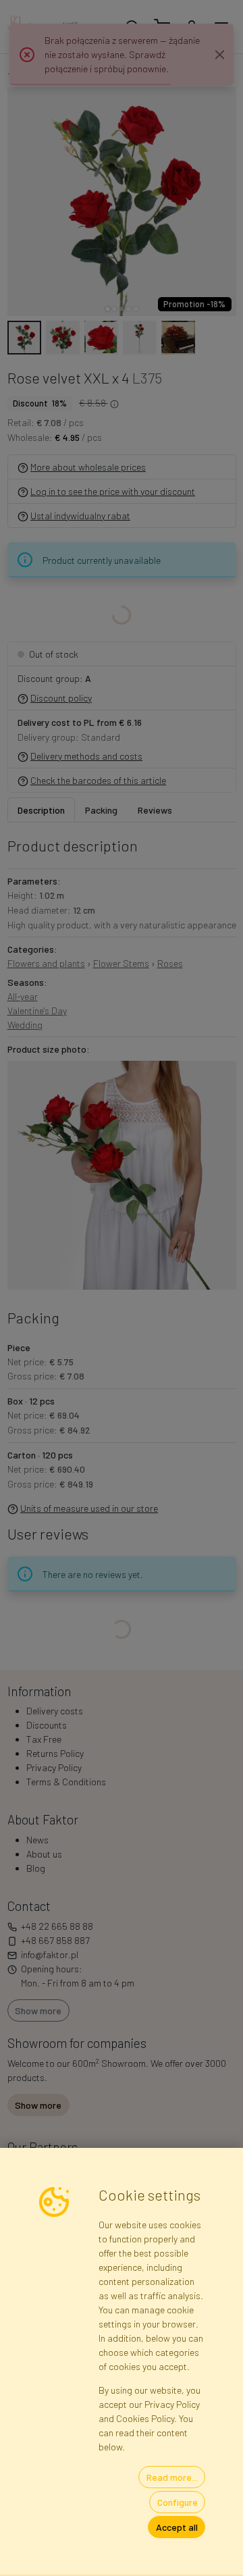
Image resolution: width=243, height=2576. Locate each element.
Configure (178, 2502)
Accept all (177, 2527)
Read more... (172, 2477)
